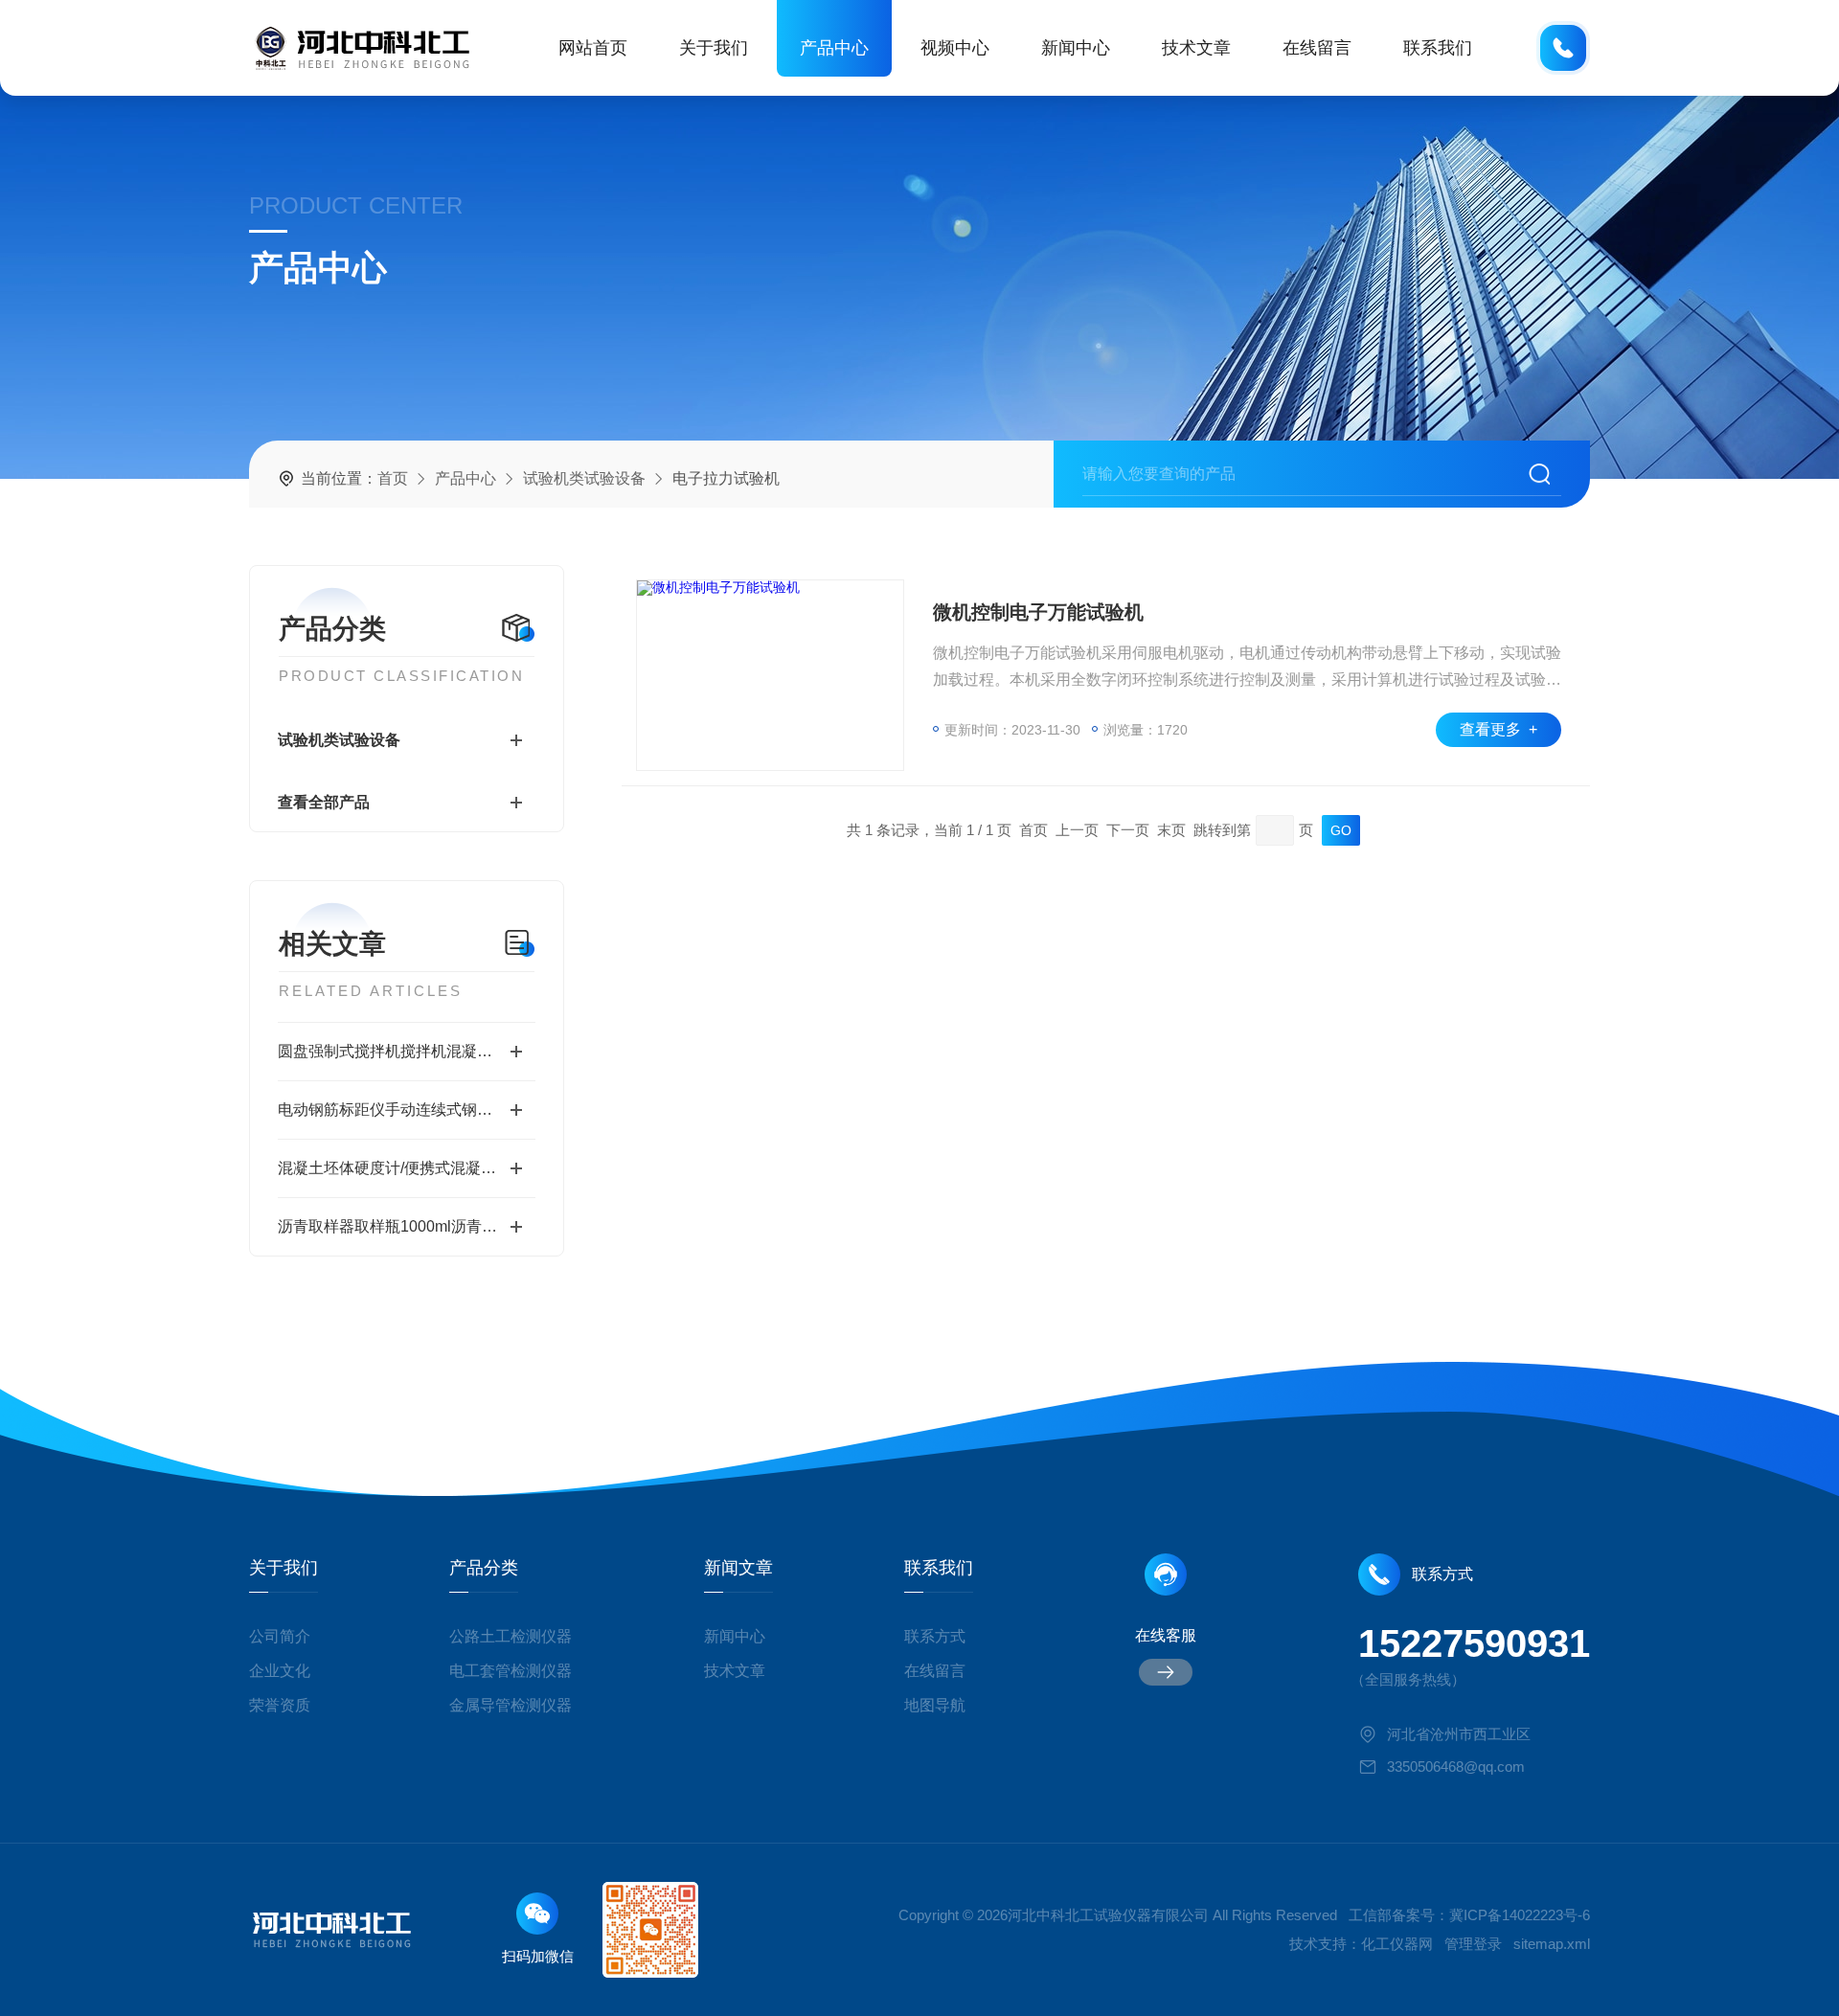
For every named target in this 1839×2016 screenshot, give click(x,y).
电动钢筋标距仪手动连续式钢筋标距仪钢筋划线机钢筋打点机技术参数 (407, 1110)
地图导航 (935, 1705)
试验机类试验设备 (584, 478)
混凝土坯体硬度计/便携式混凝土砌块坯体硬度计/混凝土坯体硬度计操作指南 (407, 1168)
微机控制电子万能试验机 (1038, 612)
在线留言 (1317, 48)
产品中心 (834, 48)
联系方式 (935, 1636)
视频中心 (955, 48)
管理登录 (1473, 1944)
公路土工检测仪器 (511, 1636)
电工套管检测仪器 (511, 1671)
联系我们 (1438, 48)
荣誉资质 (280, 1705)
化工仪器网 (1397, 1944)
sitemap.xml (1552, 1944)
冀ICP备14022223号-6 (1520, 1915)
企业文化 (280, 1671)
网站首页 (593, 48)
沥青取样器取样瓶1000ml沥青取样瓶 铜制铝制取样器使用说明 (407, 1226)
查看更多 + (1498, 729)
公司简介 (280, 1636)
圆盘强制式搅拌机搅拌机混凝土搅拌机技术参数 (407, 1051)
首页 (393, 478)
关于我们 (714, 48)
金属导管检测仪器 (511, 1705)
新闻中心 (1076, 48)
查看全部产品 (324, 802)
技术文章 (1196, 48)
